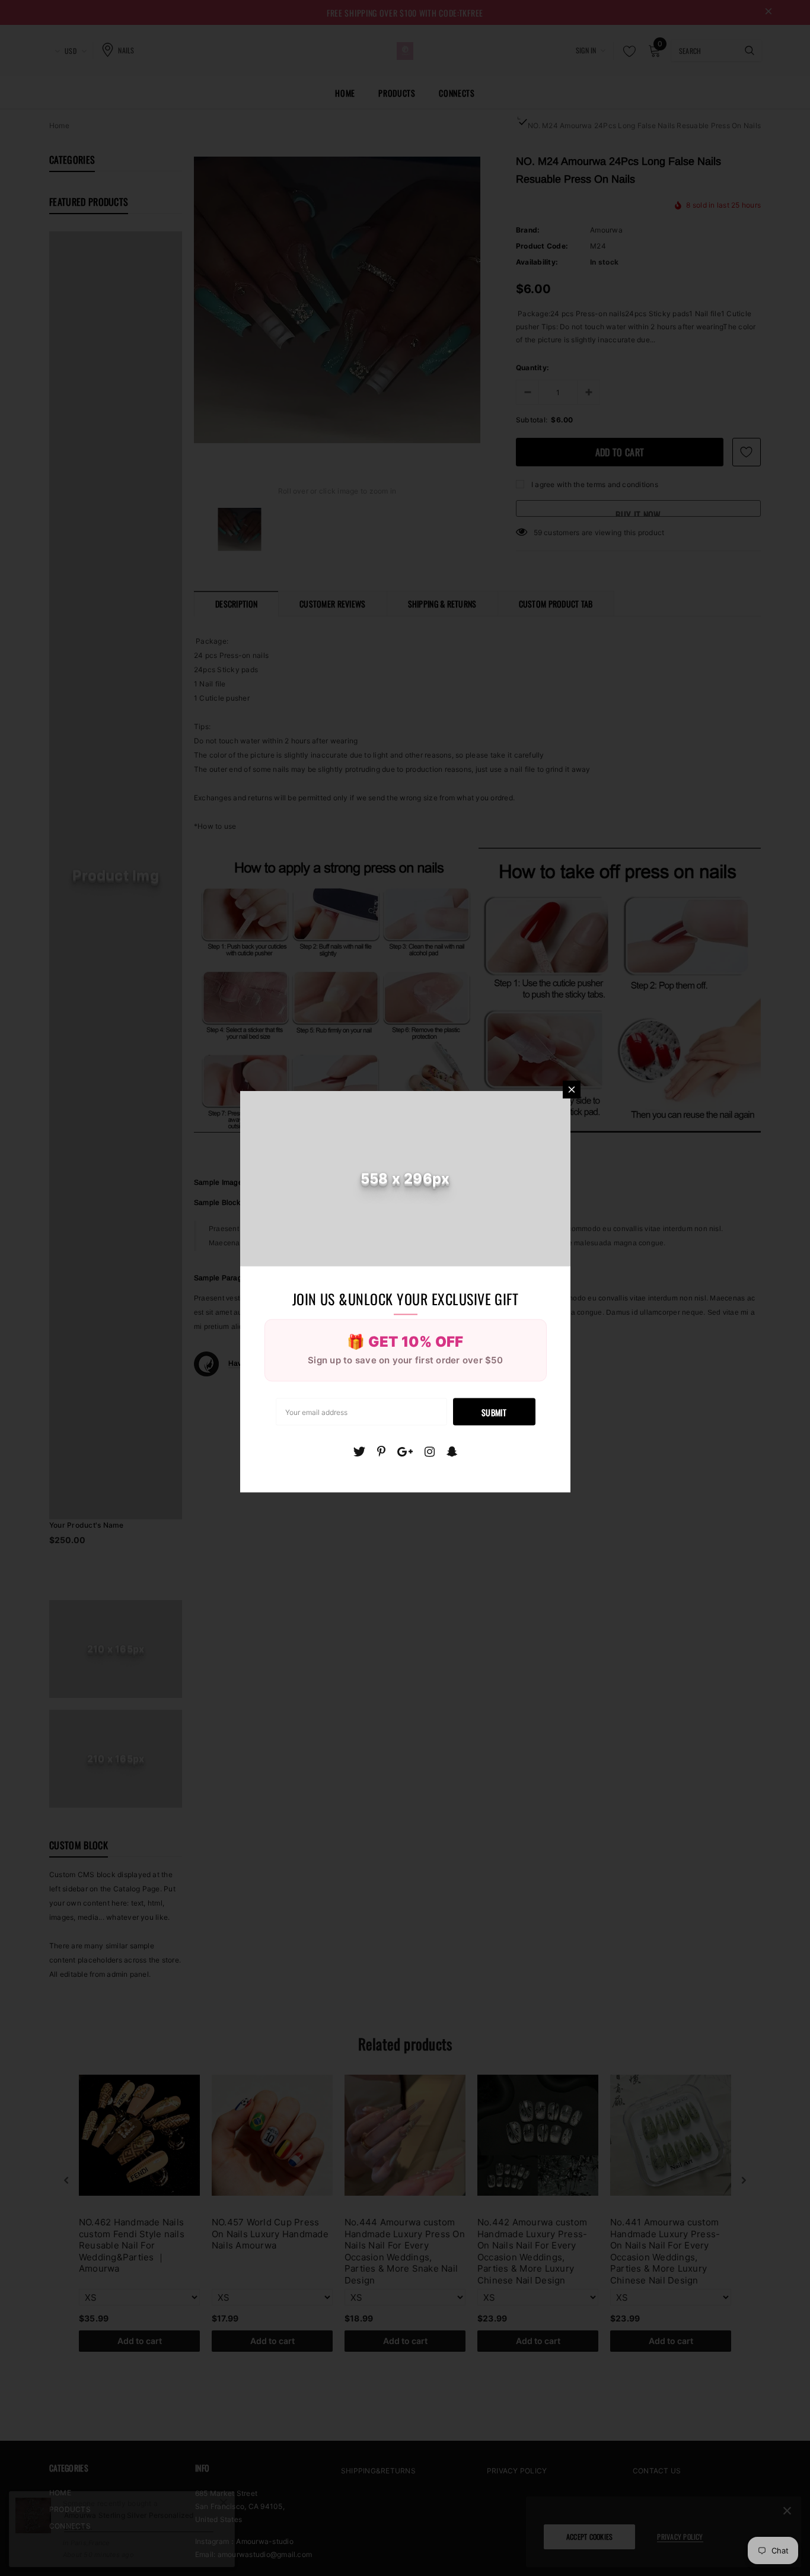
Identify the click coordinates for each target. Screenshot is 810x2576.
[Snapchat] (452, 1452)
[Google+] (405, 1452)
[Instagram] (430, 1452)
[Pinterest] (381, 1452)
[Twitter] (359, 1452)
